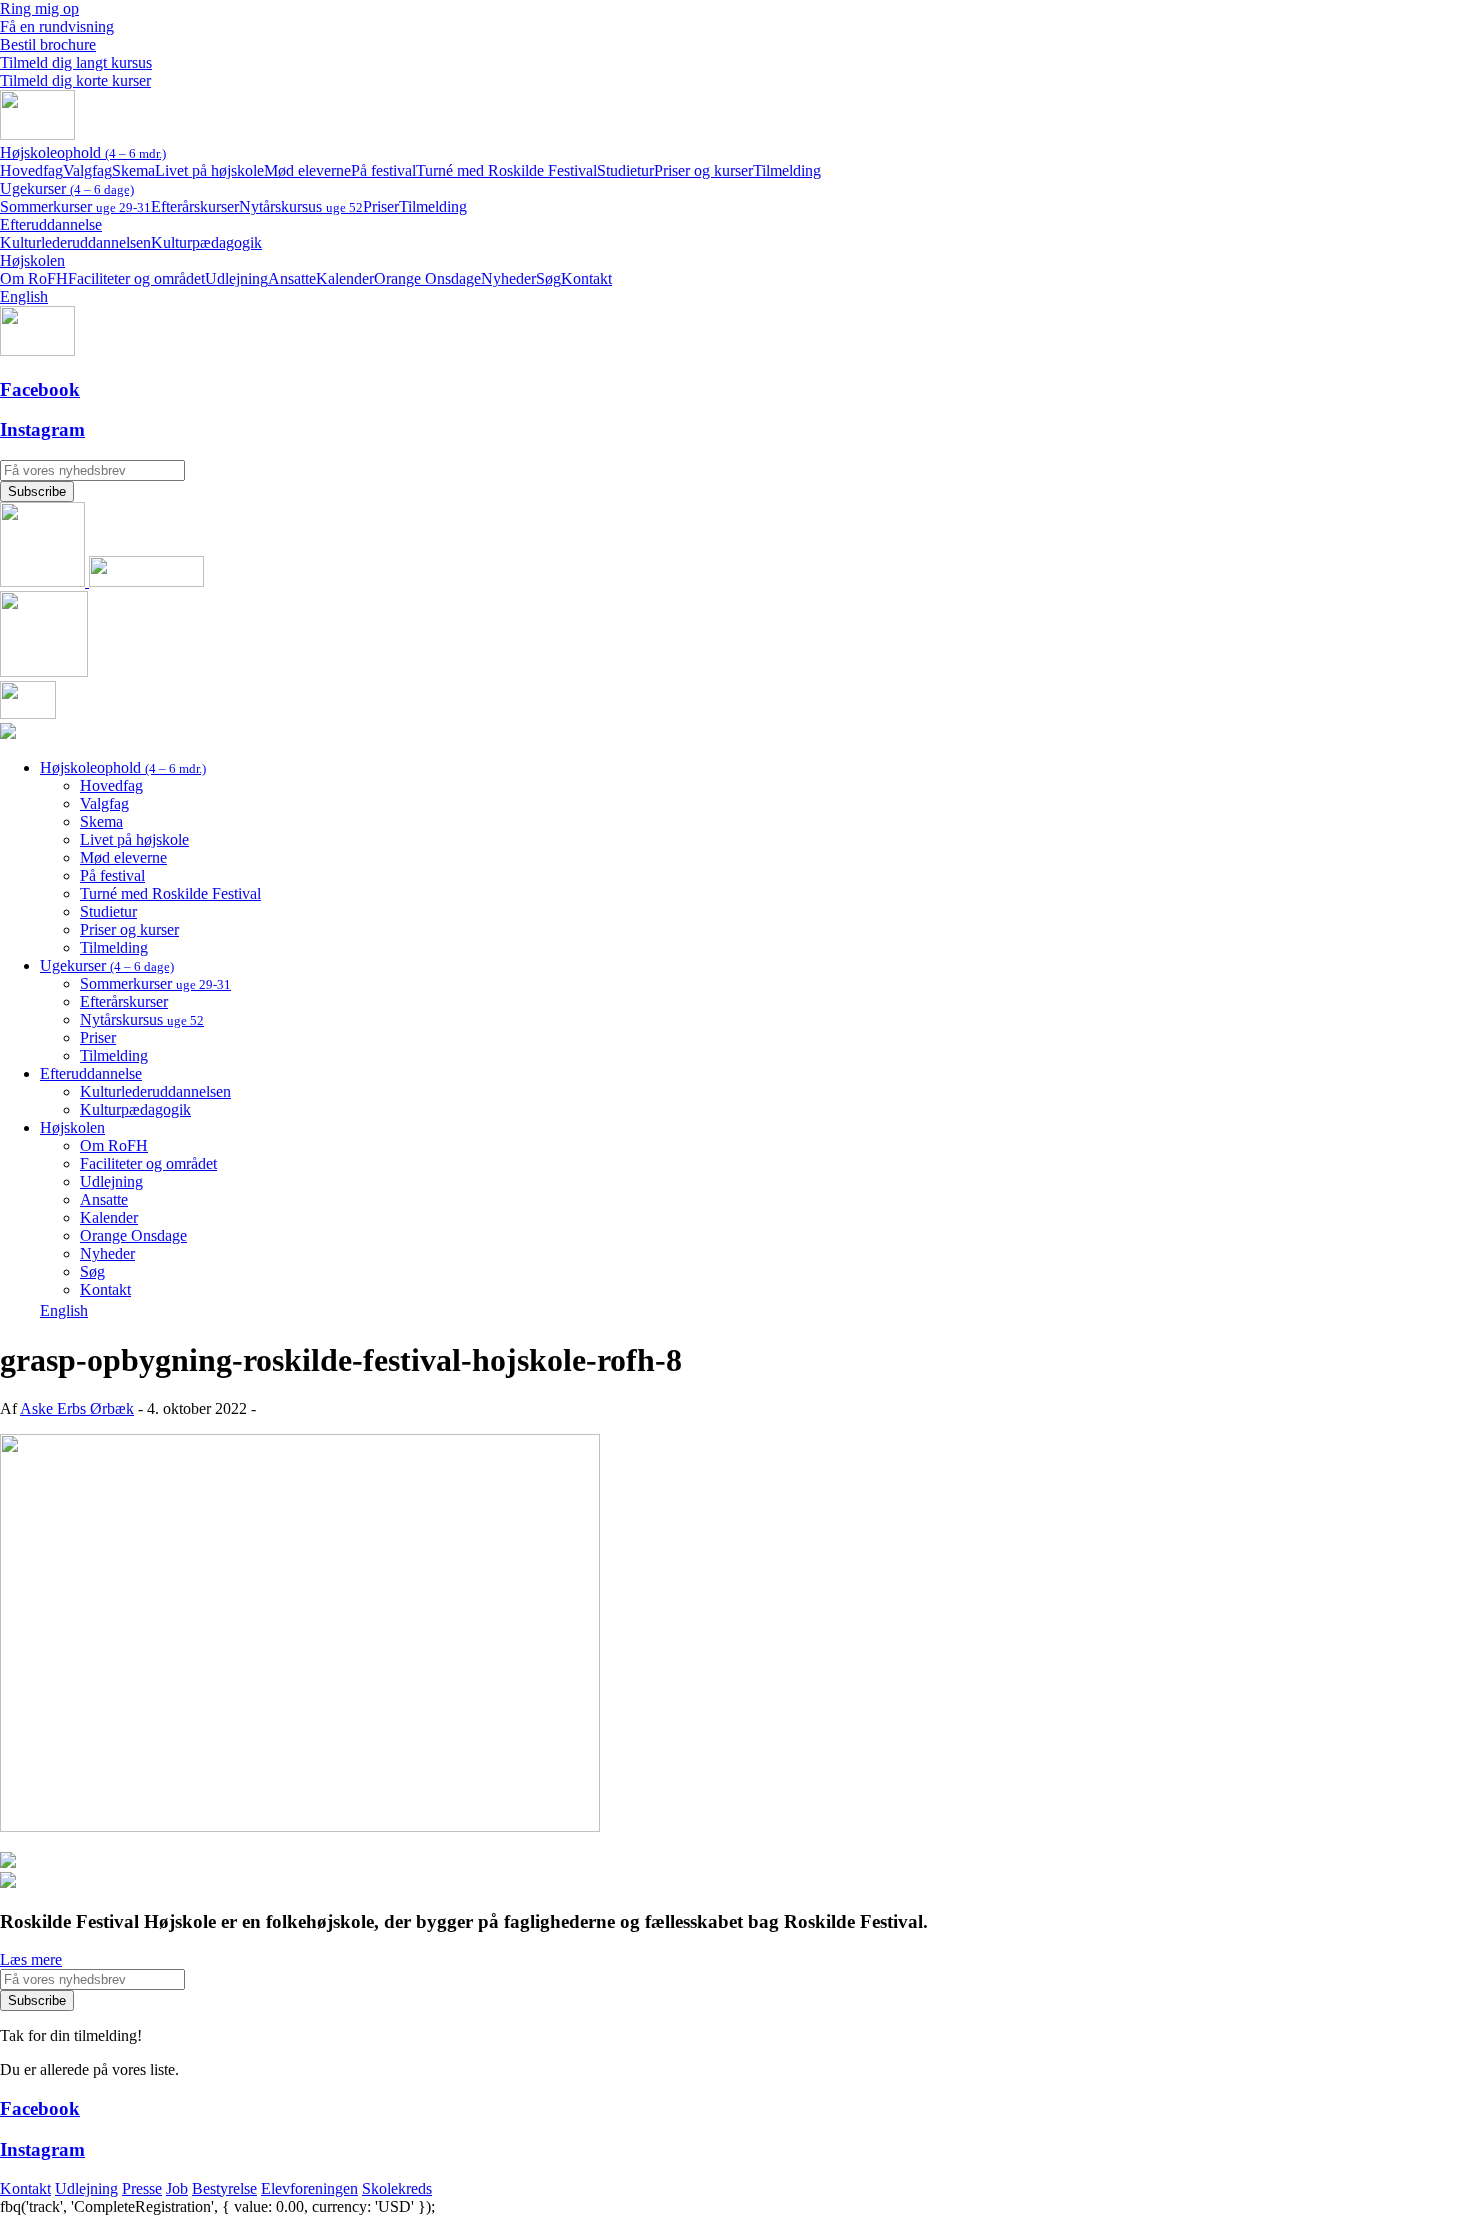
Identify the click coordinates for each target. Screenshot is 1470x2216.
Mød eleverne (307, 170)
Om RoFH (34, 278)
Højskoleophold (83, 152)
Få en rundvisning (57, 26)
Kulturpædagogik (206, 242)
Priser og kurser (703, 170)
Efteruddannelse (51, 224)
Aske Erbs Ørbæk (77, 1408)
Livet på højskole (209, 170)
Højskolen (32, 260)
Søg (548, 278)
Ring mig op (39, 8)
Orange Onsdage (427, 278)
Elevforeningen (309, 2188)
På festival (383, 170)
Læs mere (31, 1959)
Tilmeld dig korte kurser (75, 80)
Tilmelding (787, 170)
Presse (142, 2188)
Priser (381, 206)
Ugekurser (67, 188)
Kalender (345, 278)
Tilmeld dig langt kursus (76, 62)
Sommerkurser (75, 206)
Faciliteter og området (136, 278)
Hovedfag (31, 170)
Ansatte (292, 278)
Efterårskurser (195, 206)
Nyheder (508, 278)
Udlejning (236, 278)
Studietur (625, 170)
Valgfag (87, 170)
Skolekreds (397, 2188)
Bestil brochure (48, 44)
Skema (133, 170)
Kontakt (586, 278)
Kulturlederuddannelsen (75, 242)
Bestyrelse (224, 2188)
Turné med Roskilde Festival (506, 170)
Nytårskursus (301, 206)
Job (177, 2188)
